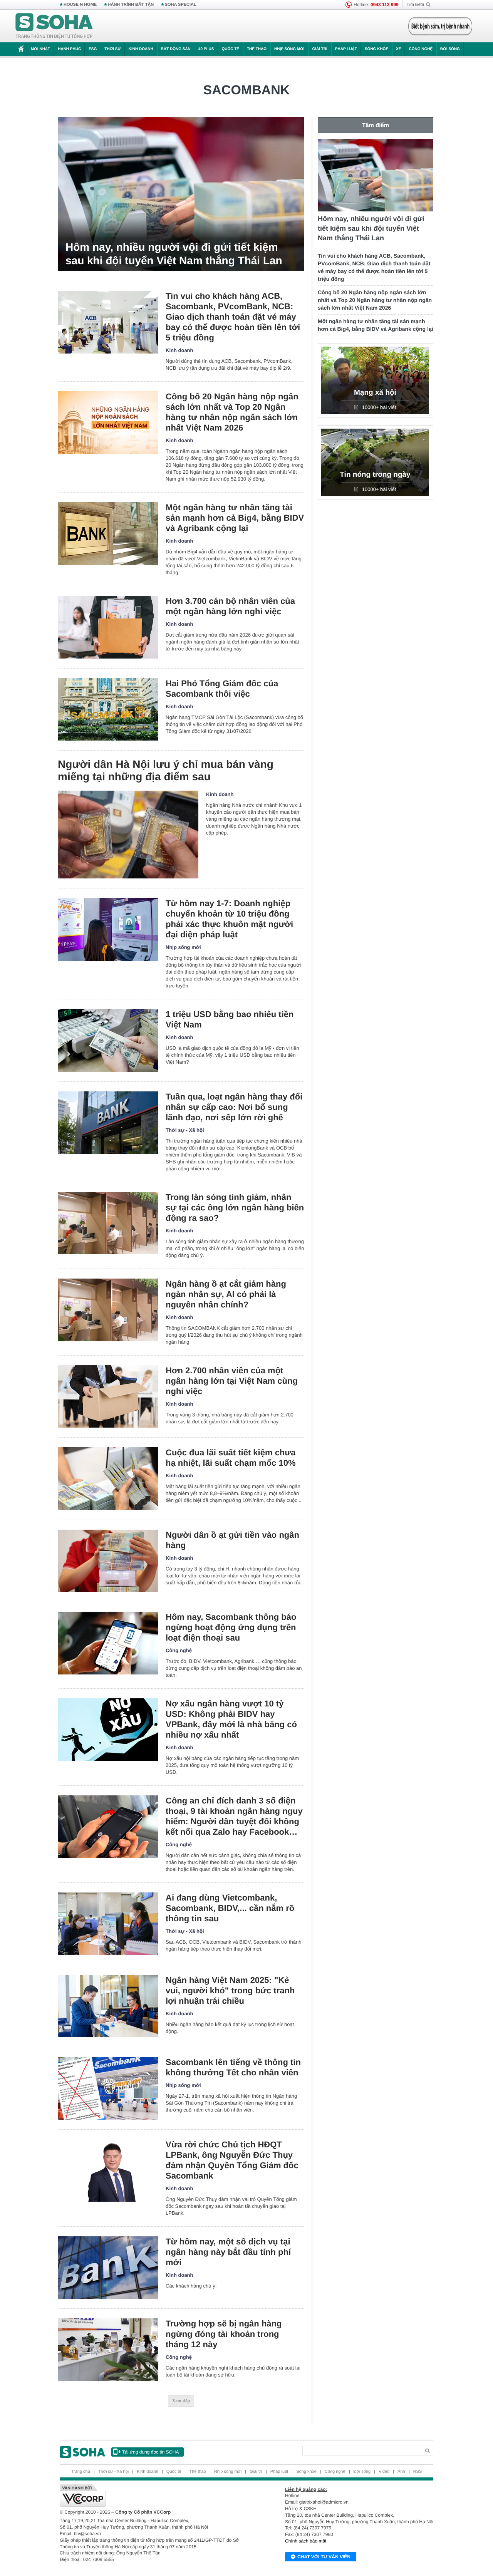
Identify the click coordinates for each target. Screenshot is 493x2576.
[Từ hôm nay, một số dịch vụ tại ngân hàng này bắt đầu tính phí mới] (108, 2268)
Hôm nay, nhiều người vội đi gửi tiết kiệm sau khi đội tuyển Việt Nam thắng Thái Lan (174, 254)
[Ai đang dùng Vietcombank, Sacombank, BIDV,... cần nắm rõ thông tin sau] (108, 1924)
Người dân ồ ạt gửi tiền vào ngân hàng (232, 1540)
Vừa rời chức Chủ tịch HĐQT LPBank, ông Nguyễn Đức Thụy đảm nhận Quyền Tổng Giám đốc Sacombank (232, 2160)
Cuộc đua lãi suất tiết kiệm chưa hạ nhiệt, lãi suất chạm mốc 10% (231, 1458)
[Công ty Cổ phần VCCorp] (153, 2496)
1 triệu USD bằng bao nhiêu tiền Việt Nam (230, 1019)
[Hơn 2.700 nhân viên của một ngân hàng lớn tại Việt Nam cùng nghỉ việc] (108, 1397)
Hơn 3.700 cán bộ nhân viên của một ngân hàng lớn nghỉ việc (230, 606)
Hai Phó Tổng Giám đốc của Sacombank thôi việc (222, 689)
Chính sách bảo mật (306, 2541)
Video (384, 2472)
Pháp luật (346, 49)
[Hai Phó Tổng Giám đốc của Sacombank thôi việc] (108, 710)
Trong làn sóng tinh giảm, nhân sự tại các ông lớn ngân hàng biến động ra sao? (235, 1208)
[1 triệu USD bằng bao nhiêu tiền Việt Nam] (108, 1040)
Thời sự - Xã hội (185, 1130)
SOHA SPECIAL (181, 5)
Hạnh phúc (69, 49)
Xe (398, 49)
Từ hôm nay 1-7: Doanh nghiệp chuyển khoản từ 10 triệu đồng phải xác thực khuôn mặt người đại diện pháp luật (229, 919)
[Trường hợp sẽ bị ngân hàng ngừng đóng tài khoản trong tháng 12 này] (108, 2350)
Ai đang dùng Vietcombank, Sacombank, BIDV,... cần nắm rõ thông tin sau (230, 1908)
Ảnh (401, 2472)
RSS (418, 2472)
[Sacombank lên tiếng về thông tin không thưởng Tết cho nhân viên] (108, 2088)
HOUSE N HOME (80, 5)
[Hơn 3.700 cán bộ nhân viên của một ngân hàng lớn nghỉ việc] (108, 627)
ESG (93, 49)
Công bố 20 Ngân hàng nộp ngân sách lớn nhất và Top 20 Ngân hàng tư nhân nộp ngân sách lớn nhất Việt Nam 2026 (232, 412)
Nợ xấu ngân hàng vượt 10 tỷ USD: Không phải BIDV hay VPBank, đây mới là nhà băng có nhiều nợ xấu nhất (231, 1719)
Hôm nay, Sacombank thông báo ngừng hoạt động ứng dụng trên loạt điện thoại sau (231, 1627)
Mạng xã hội (375, 393)
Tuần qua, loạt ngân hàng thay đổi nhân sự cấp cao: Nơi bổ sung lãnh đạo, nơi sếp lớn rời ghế (234, 1107)
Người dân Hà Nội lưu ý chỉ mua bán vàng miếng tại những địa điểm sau (166, 770)
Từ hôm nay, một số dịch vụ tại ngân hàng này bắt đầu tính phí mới (228, 2252)
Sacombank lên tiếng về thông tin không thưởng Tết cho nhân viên (233, 2067)
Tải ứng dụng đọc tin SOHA (150, 2452)
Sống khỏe (376, 49)
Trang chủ (81, 2472)
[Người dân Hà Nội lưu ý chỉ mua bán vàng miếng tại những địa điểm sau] (128, 835)
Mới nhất (40, 49)
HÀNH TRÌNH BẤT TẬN (131, 5)
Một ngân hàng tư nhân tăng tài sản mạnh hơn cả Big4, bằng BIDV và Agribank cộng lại (235, 518)
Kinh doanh (141, 49)
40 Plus (206, 49)
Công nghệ (421, 49)
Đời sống (450, 49)
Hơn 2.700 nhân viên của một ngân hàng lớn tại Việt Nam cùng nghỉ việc (232, 1381)
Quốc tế (230, 49)
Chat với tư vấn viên (324, 2557)
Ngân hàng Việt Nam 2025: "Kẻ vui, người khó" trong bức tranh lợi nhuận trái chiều (230, 1990)
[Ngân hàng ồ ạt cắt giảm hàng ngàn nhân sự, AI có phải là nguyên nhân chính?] (108, 1310)
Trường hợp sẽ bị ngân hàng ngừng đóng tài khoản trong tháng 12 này (224, 2334)
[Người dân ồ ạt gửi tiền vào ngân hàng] (108, 1561)
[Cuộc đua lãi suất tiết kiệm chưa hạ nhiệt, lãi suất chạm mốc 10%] (108, 1479)
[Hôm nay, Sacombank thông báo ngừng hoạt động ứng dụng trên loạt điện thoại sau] (108, 1643)
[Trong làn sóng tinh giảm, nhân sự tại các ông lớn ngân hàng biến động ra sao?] (108, 1223)
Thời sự (112, 49)
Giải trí (319, 49)
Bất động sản (176, 49)
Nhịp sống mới (289, 49)
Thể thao (257, 49)
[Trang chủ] (54, 26)
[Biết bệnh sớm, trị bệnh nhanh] (440, 26)
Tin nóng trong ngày (375, 475)
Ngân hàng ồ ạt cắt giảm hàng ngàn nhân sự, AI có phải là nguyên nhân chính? (226, 1294)
